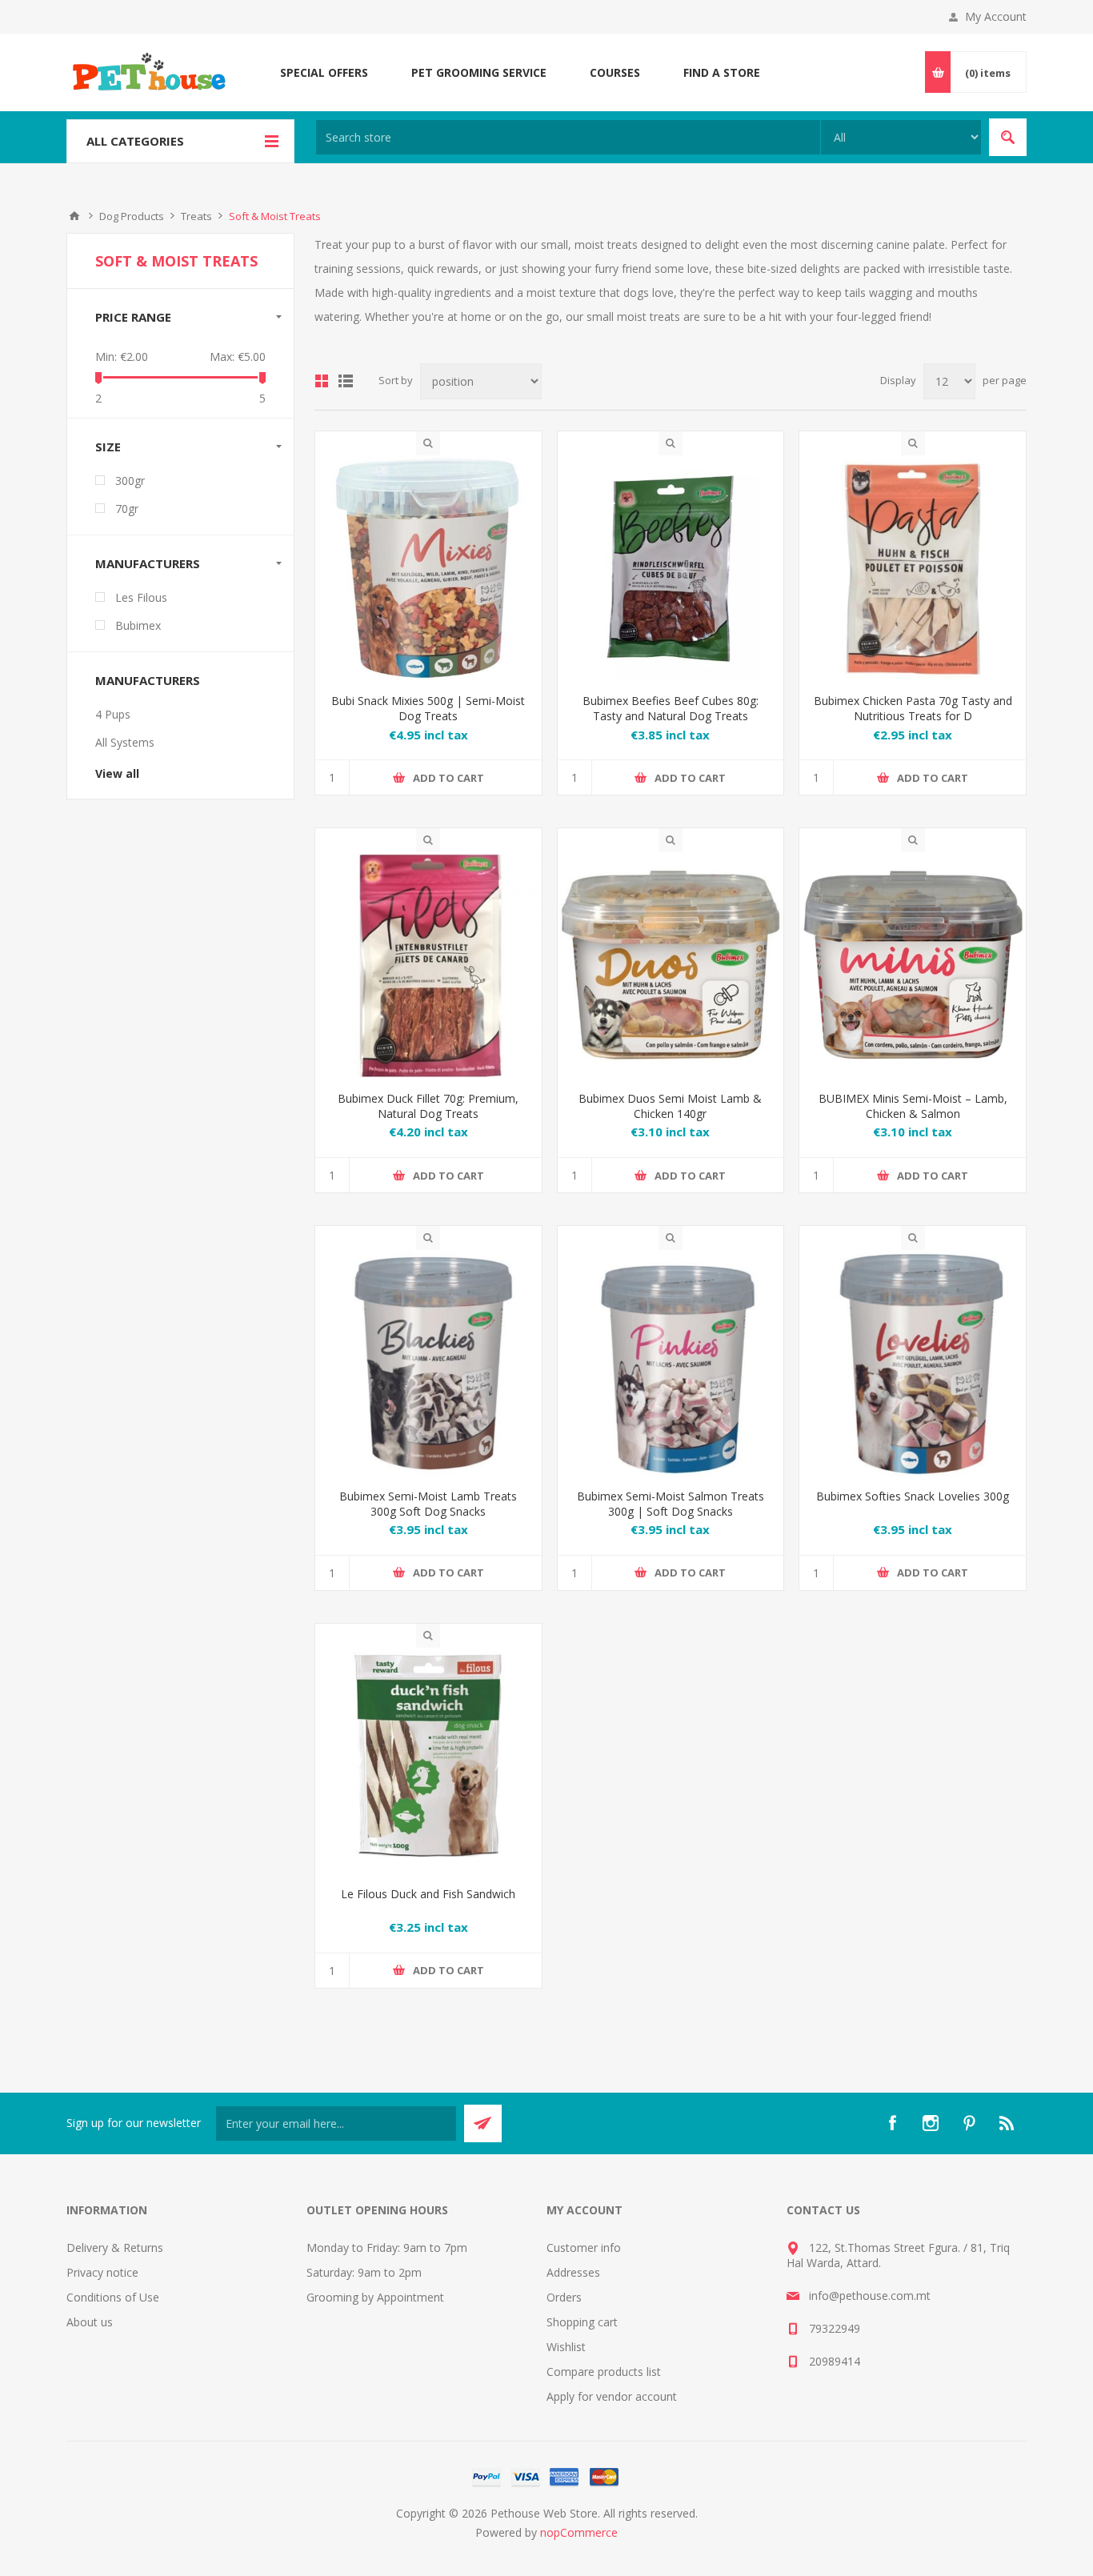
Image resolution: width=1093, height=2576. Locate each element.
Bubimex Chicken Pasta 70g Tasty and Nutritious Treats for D (913, 708)
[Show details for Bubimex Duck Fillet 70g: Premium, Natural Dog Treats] (428, 965)
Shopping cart (582, 2322)
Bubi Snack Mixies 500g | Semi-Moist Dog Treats (428, 708)
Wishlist (566, 2347)
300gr (130, 481)
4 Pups (113, 714)
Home (74, 216)
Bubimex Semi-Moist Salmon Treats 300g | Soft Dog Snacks (671, 1504)
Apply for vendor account (612, 2396)
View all (117, 773)
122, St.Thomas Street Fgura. (885, 2247)
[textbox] (568, 137)
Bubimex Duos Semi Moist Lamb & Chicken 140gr (670, 1106)
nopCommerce (579, 2532)
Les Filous (141, 597)
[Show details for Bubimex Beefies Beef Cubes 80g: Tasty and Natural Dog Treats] (671, 569)
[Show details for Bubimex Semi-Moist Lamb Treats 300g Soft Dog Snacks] (428, 1363)
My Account (996, 16)
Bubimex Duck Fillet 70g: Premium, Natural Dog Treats (428, 1106)
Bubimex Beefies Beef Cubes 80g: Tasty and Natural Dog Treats (671, 708)
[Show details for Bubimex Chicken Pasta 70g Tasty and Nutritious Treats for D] (913, 569)
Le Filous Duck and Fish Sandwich (428, 1894)
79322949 (835, 2328)
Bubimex (138, 625)
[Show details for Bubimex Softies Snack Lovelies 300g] (913, 1363)
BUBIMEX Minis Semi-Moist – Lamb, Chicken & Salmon (913, 1106)
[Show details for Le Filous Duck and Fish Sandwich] (428, 1761)
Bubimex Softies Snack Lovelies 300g (913, 1496)
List (346, 381)
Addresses (573, 2272)
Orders (564, 2297)
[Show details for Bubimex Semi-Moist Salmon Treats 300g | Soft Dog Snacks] (671, 1363)
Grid (322, 381)
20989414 (835, 2361)
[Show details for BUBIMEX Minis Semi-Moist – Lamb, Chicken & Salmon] (913, 965)
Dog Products (132, 216)
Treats (196, 216)
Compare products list (604, 2372)
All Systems (125, 742)
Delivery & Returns (115, 2247)
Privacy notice (102, 2272)
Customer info (584, 2247)
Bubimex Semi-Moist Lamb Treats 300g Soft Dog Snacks (428, 1504)
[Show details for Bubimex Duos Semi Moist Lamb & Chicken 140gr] (671, 965)
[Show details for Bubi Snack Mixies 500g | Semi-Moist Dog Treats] (428, 569)
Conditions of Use (113, 2297)
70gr (127, 509)
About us (90, 2322)
